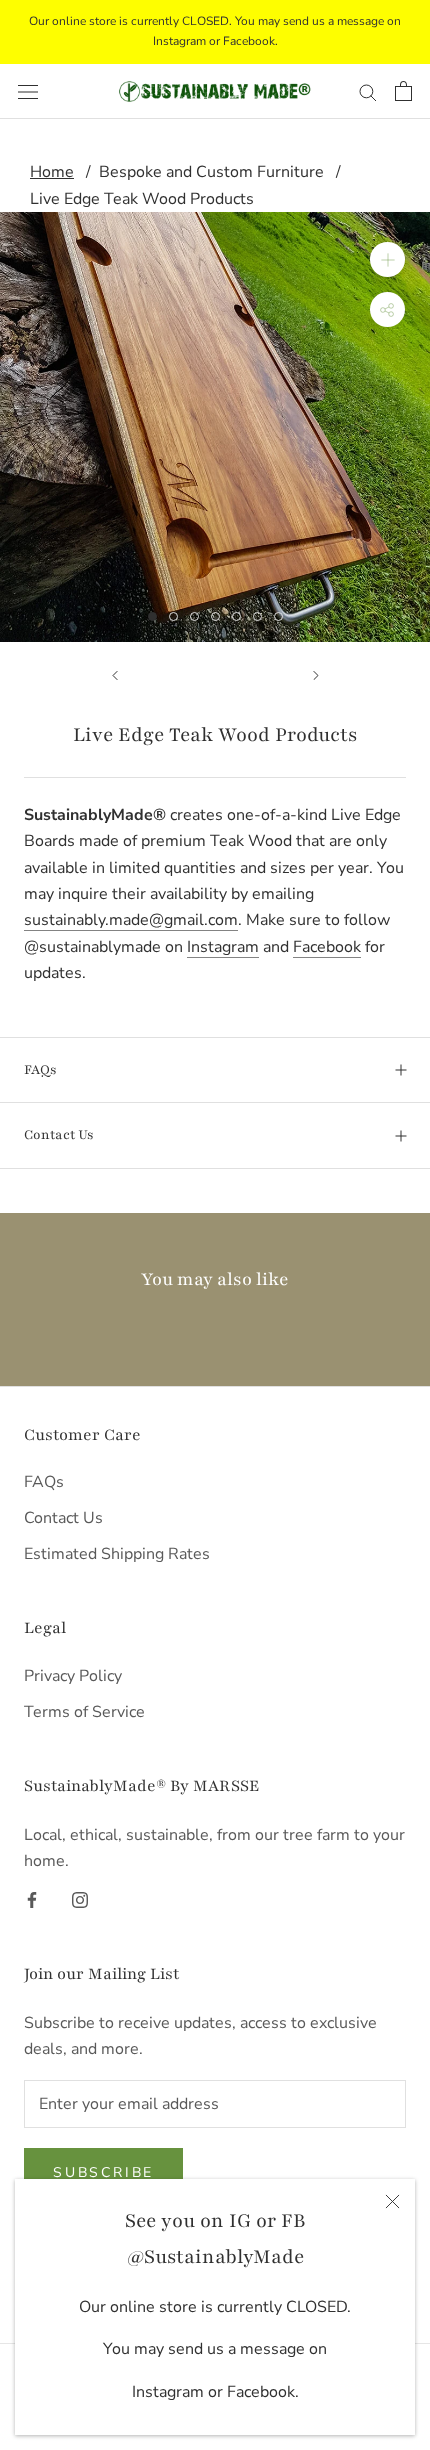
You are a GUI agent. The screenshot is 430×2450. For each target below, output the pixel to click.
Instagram (223, 947)
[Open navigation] (28, 91)
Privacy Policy (73, 1676)
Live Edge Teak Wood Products (142, 199)
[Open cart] (403, 91)
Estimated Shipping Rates (117, 1554)
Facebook (327, 947)
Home (52, 172)
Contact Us (59, 1135)
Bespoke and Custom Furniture (211, 172)
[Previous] (115, 675)
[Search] (368, 91)
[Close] (392, 2201)
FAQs (40, 1070)
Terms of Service (84, 1712)
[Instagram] (80, 1898)
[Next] (316, 675)
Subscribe (103, 2172)
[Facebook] (32, 1898)
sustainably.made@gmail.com (131, 920)
